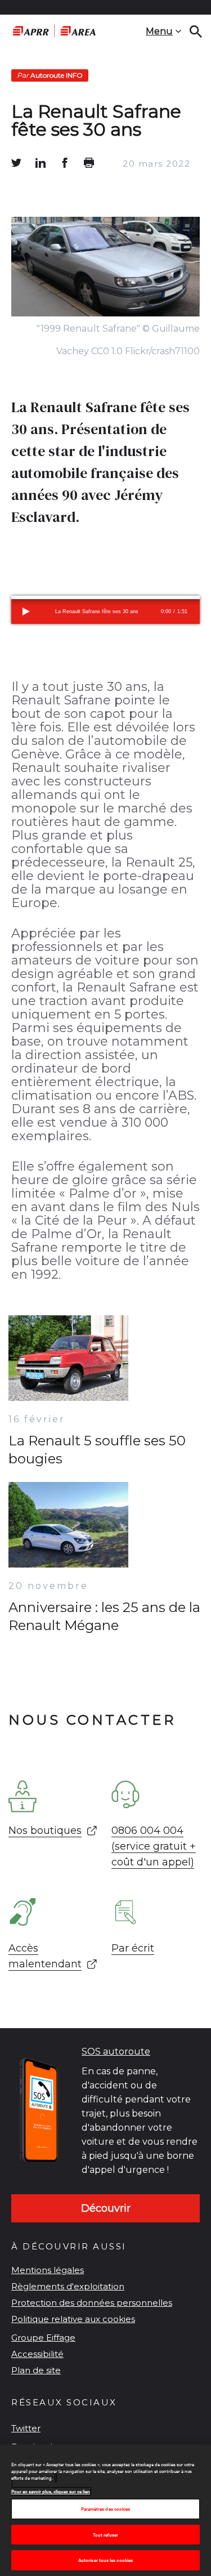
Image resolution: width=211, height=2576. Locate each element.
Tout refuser (106, 2535)
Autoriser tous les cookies (105, 2560)
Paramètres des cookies (106, 2509)
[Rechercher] (196, 32)
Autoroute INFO (50, 75)
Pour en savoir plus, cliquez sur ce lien (51, 2491)
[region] (105, 2510)
